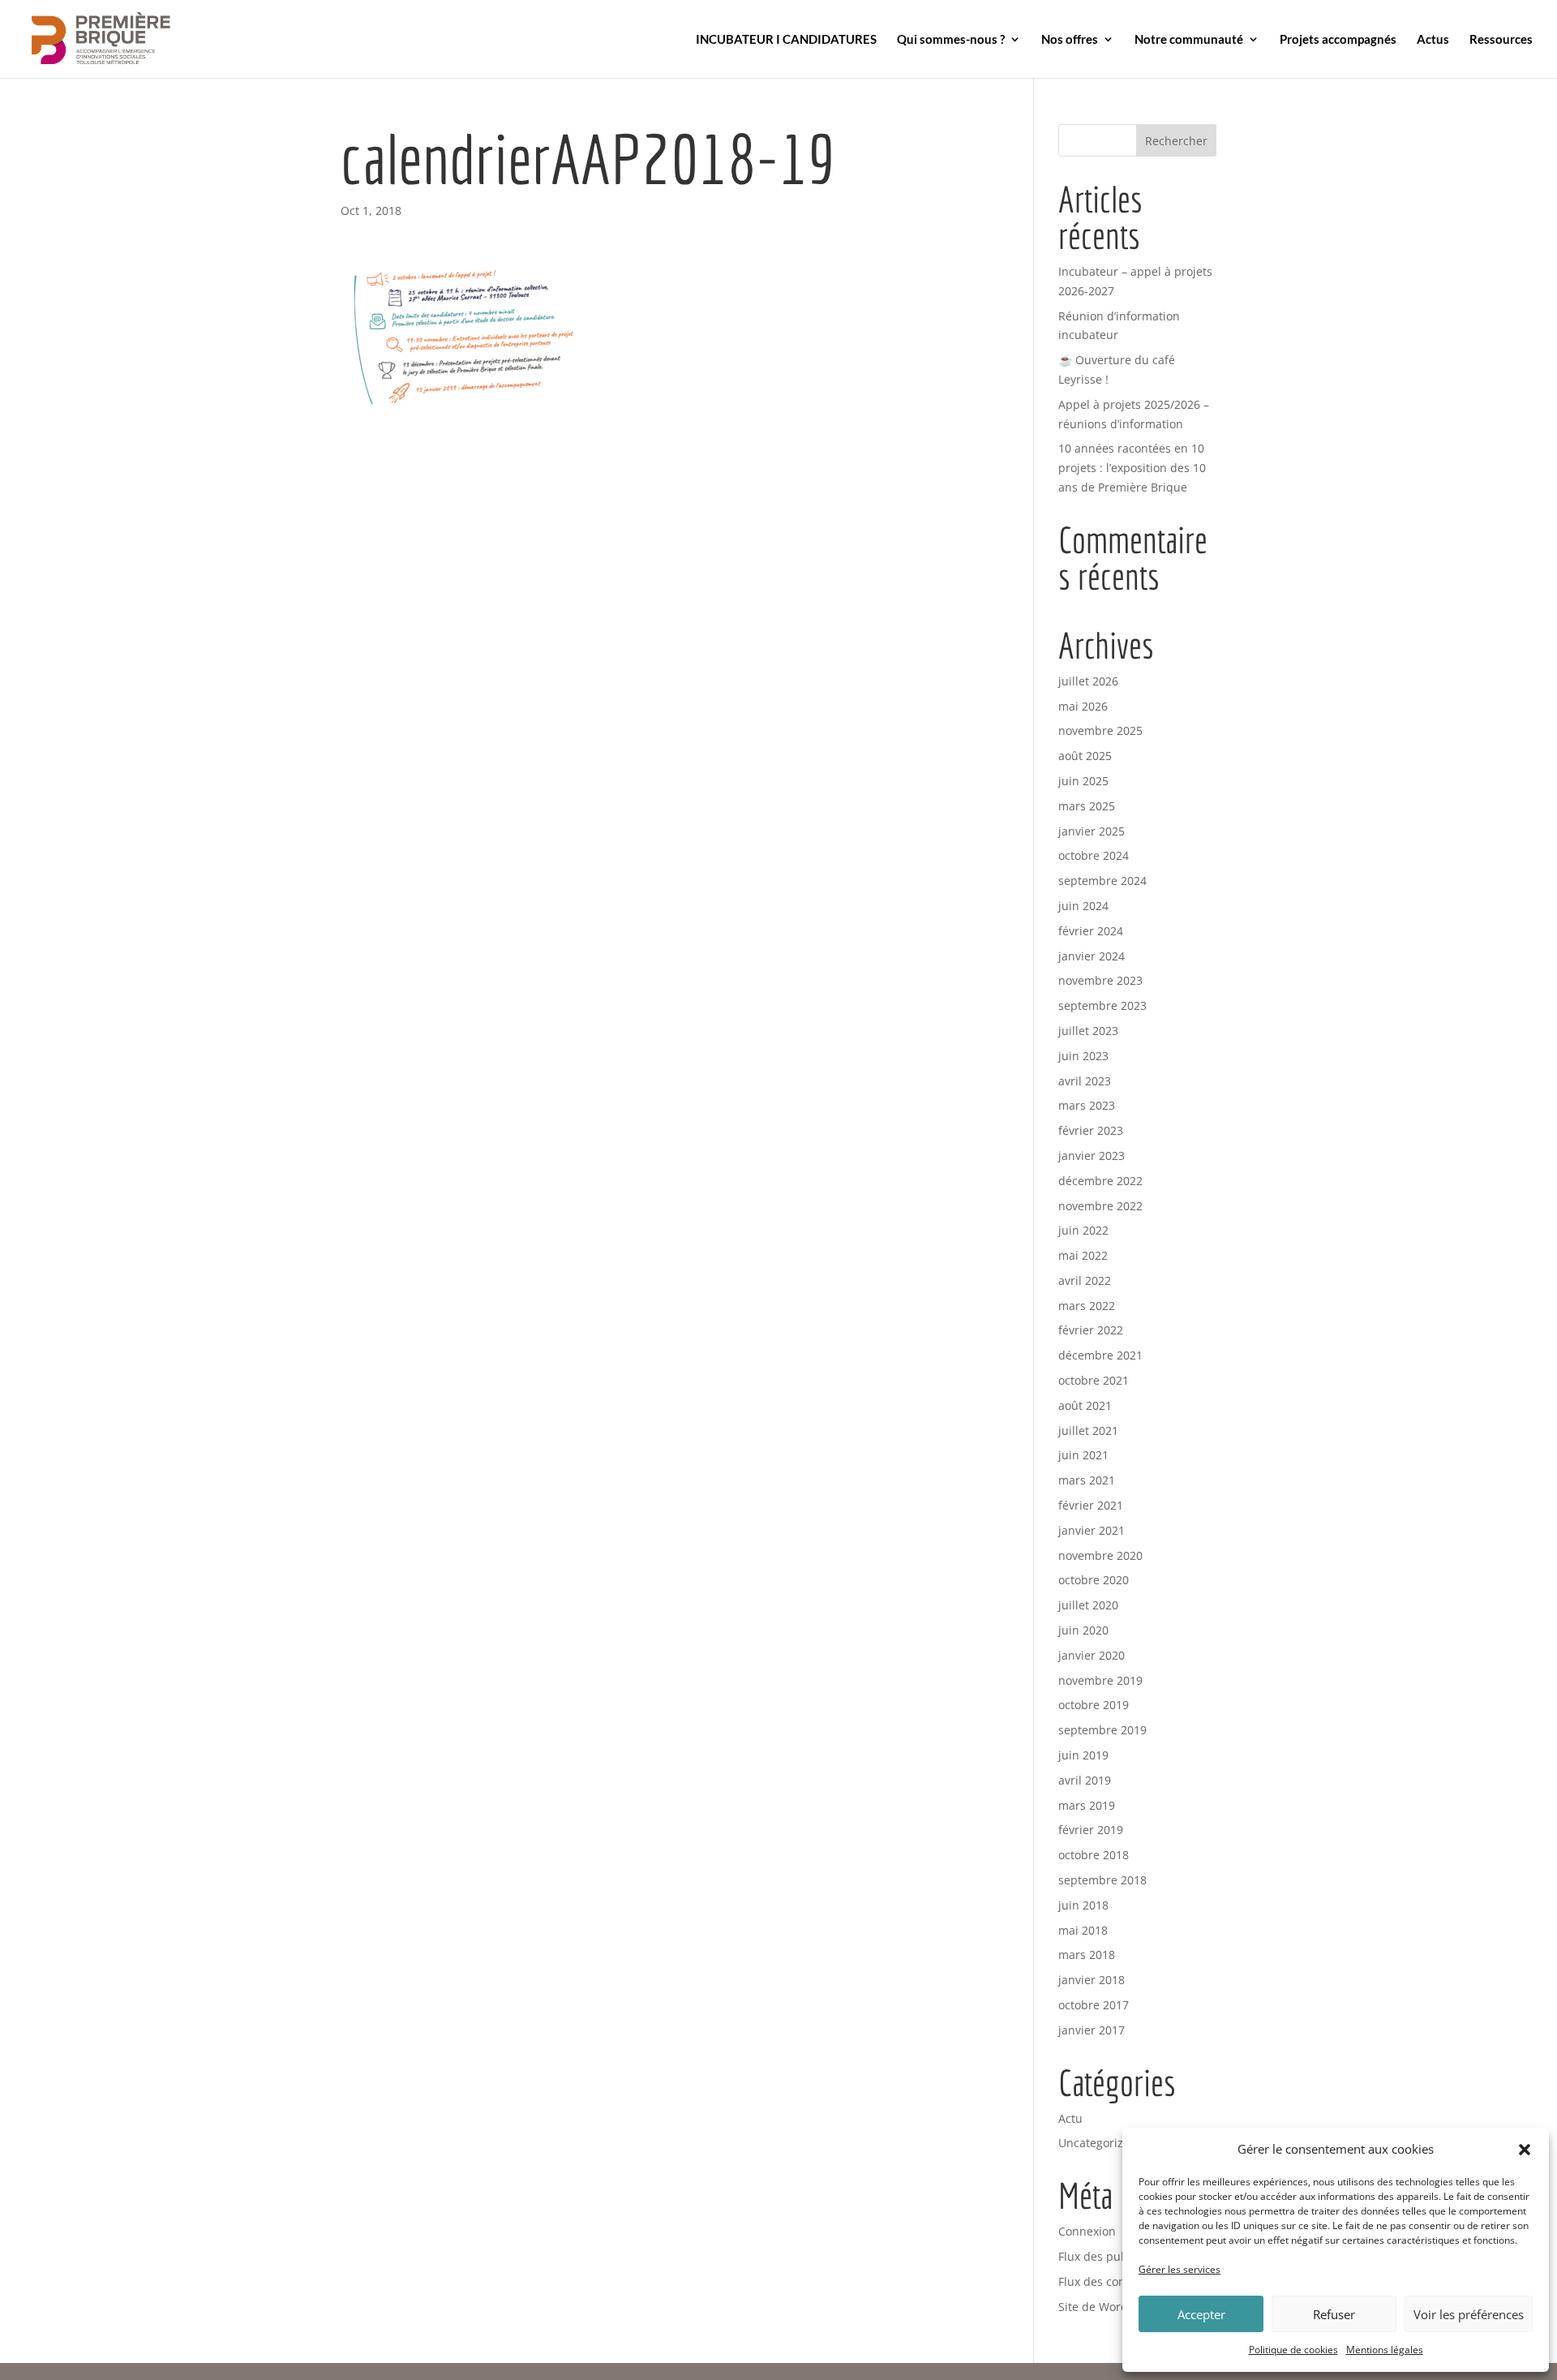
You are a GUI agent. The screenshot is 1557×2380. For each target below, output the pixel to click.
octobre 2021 (1094, 1380)
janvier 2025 (1092, 831)
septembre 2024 (1102, 881)
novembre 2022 (1100, 1206)
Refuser (1334, 2314)
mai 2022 (1083, 1255)
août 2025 (1085, 756)
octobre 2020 (1094, 1580)
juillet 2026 (1088, 681)
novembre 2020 (1100, 1555)
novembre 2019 (1100, 1680)
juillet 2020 (1088, 1605)
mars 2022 (1087, 1306)
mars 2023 (1087, 1105)
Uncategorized (1098, 2143)
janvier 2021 (1092, 1530)
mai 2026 (1083, 706)
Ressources (1501, 40)
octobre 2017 (1094, 2005)
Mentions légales (1385, 2350)
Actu (1070, 2118)
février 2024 (1091, 931)
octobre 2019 (1094, 1705)
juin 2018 (1083, 1905)
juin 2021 (1083, 1455)
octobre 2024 (1094, 855)
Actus (1433, 40)
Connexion (1087, 2231)
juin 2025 (1083, 781)
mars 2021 (1087, 1480)
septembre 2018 (1102, 1880)
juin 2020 (1083, 1630)
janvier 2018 (1092, 1980)
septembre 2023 (1102, 1005)
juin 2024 (1083, 906)
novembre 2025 (1100, 730)
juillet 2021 (1088, 1431)
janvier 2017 (1092, 2030)
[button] (1525, 2150)
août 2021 (1085, 1405)
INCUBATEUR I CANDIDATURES (786, 40)
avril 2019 (1085, 1780)
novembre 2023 (1100, 980)
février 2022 (1091, 1330)
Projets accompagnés (1338, 40)
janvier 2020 (1092, 1655)
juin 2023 (1083, 1056)
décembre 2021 (1100, 1355)
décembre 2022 (1100, 1181)
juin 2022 (1083, 1230)
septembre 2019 (1102, 1730)
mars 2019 (1087, 1805)
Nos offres (1070, 40)
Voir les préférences (1469, 2314)
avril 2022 (1085, 1280)
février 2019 (1091, 1830)
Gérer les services (1180, 2269)
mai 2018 (1083, 1930)
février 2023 (1091, 1130)
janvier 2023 (1092, 1156)
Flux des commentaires (1121, 2281)
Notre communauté (1189, 40)
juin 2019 (1083, 1755)
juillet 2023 (1088, 1031)
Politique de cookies (1293, 2350)
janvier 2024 (1092, 956)
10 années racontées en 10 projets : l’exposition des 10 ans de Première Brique (1132, 468)
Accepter (1201, 2314)
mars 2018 (1087, 1955)
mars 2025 (1087, 806)
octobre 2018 (1094, 1855)
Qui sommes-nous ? (951, 40)
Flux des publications (1116, 2256)
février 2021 (1091, 1505)
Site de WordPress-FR (1116, 2307)
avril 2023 (1085, 1081)
